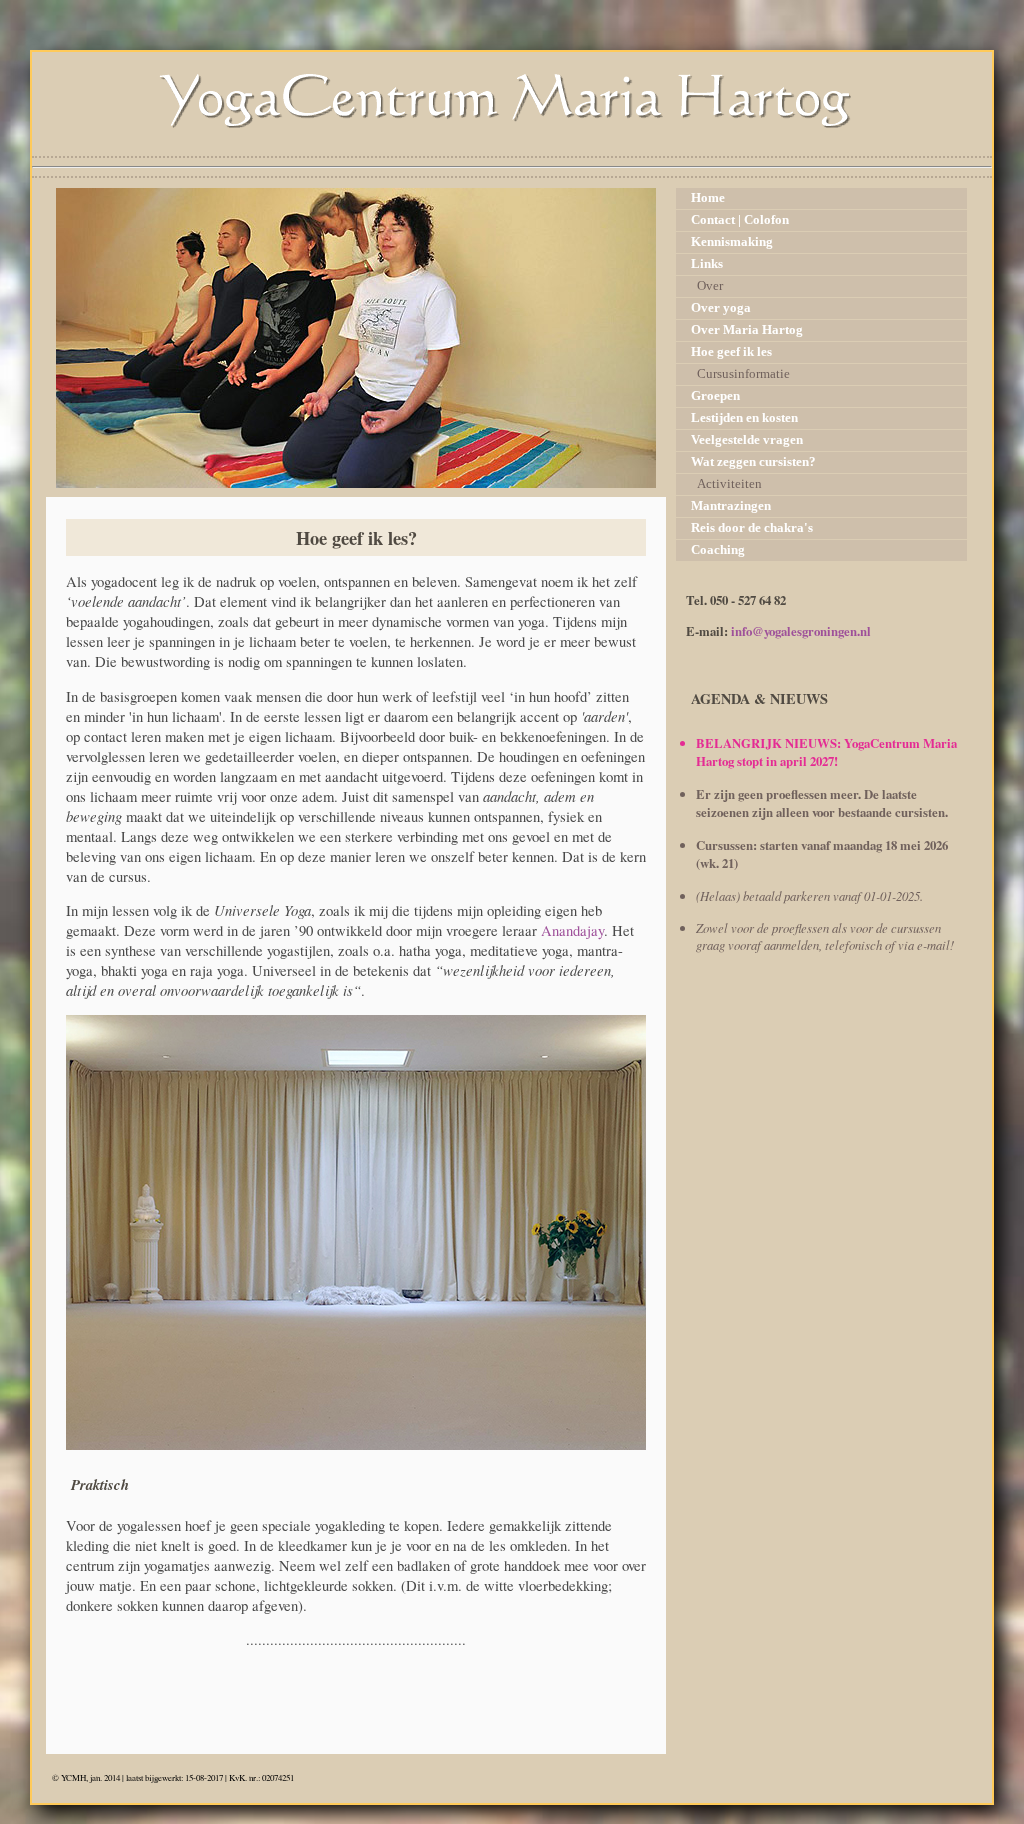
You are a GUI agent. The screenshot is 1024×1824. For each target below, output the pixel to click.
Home (708, 198)
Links (707, 264)
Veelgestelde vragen (747, 440)
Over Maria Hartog (747, 330)
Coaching (718, 550)
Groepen (715, 396)
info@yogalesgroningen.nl (801, 631)
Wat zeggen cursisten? (753, 462)
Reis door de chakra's (752, 528)
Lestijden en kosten (744, 418)
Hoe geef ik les (731, 352)
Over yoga (721, 308)
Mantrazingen (731, 506)
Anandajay (572, 930)
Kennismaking (732, 242)
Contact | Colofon (740, 220)
